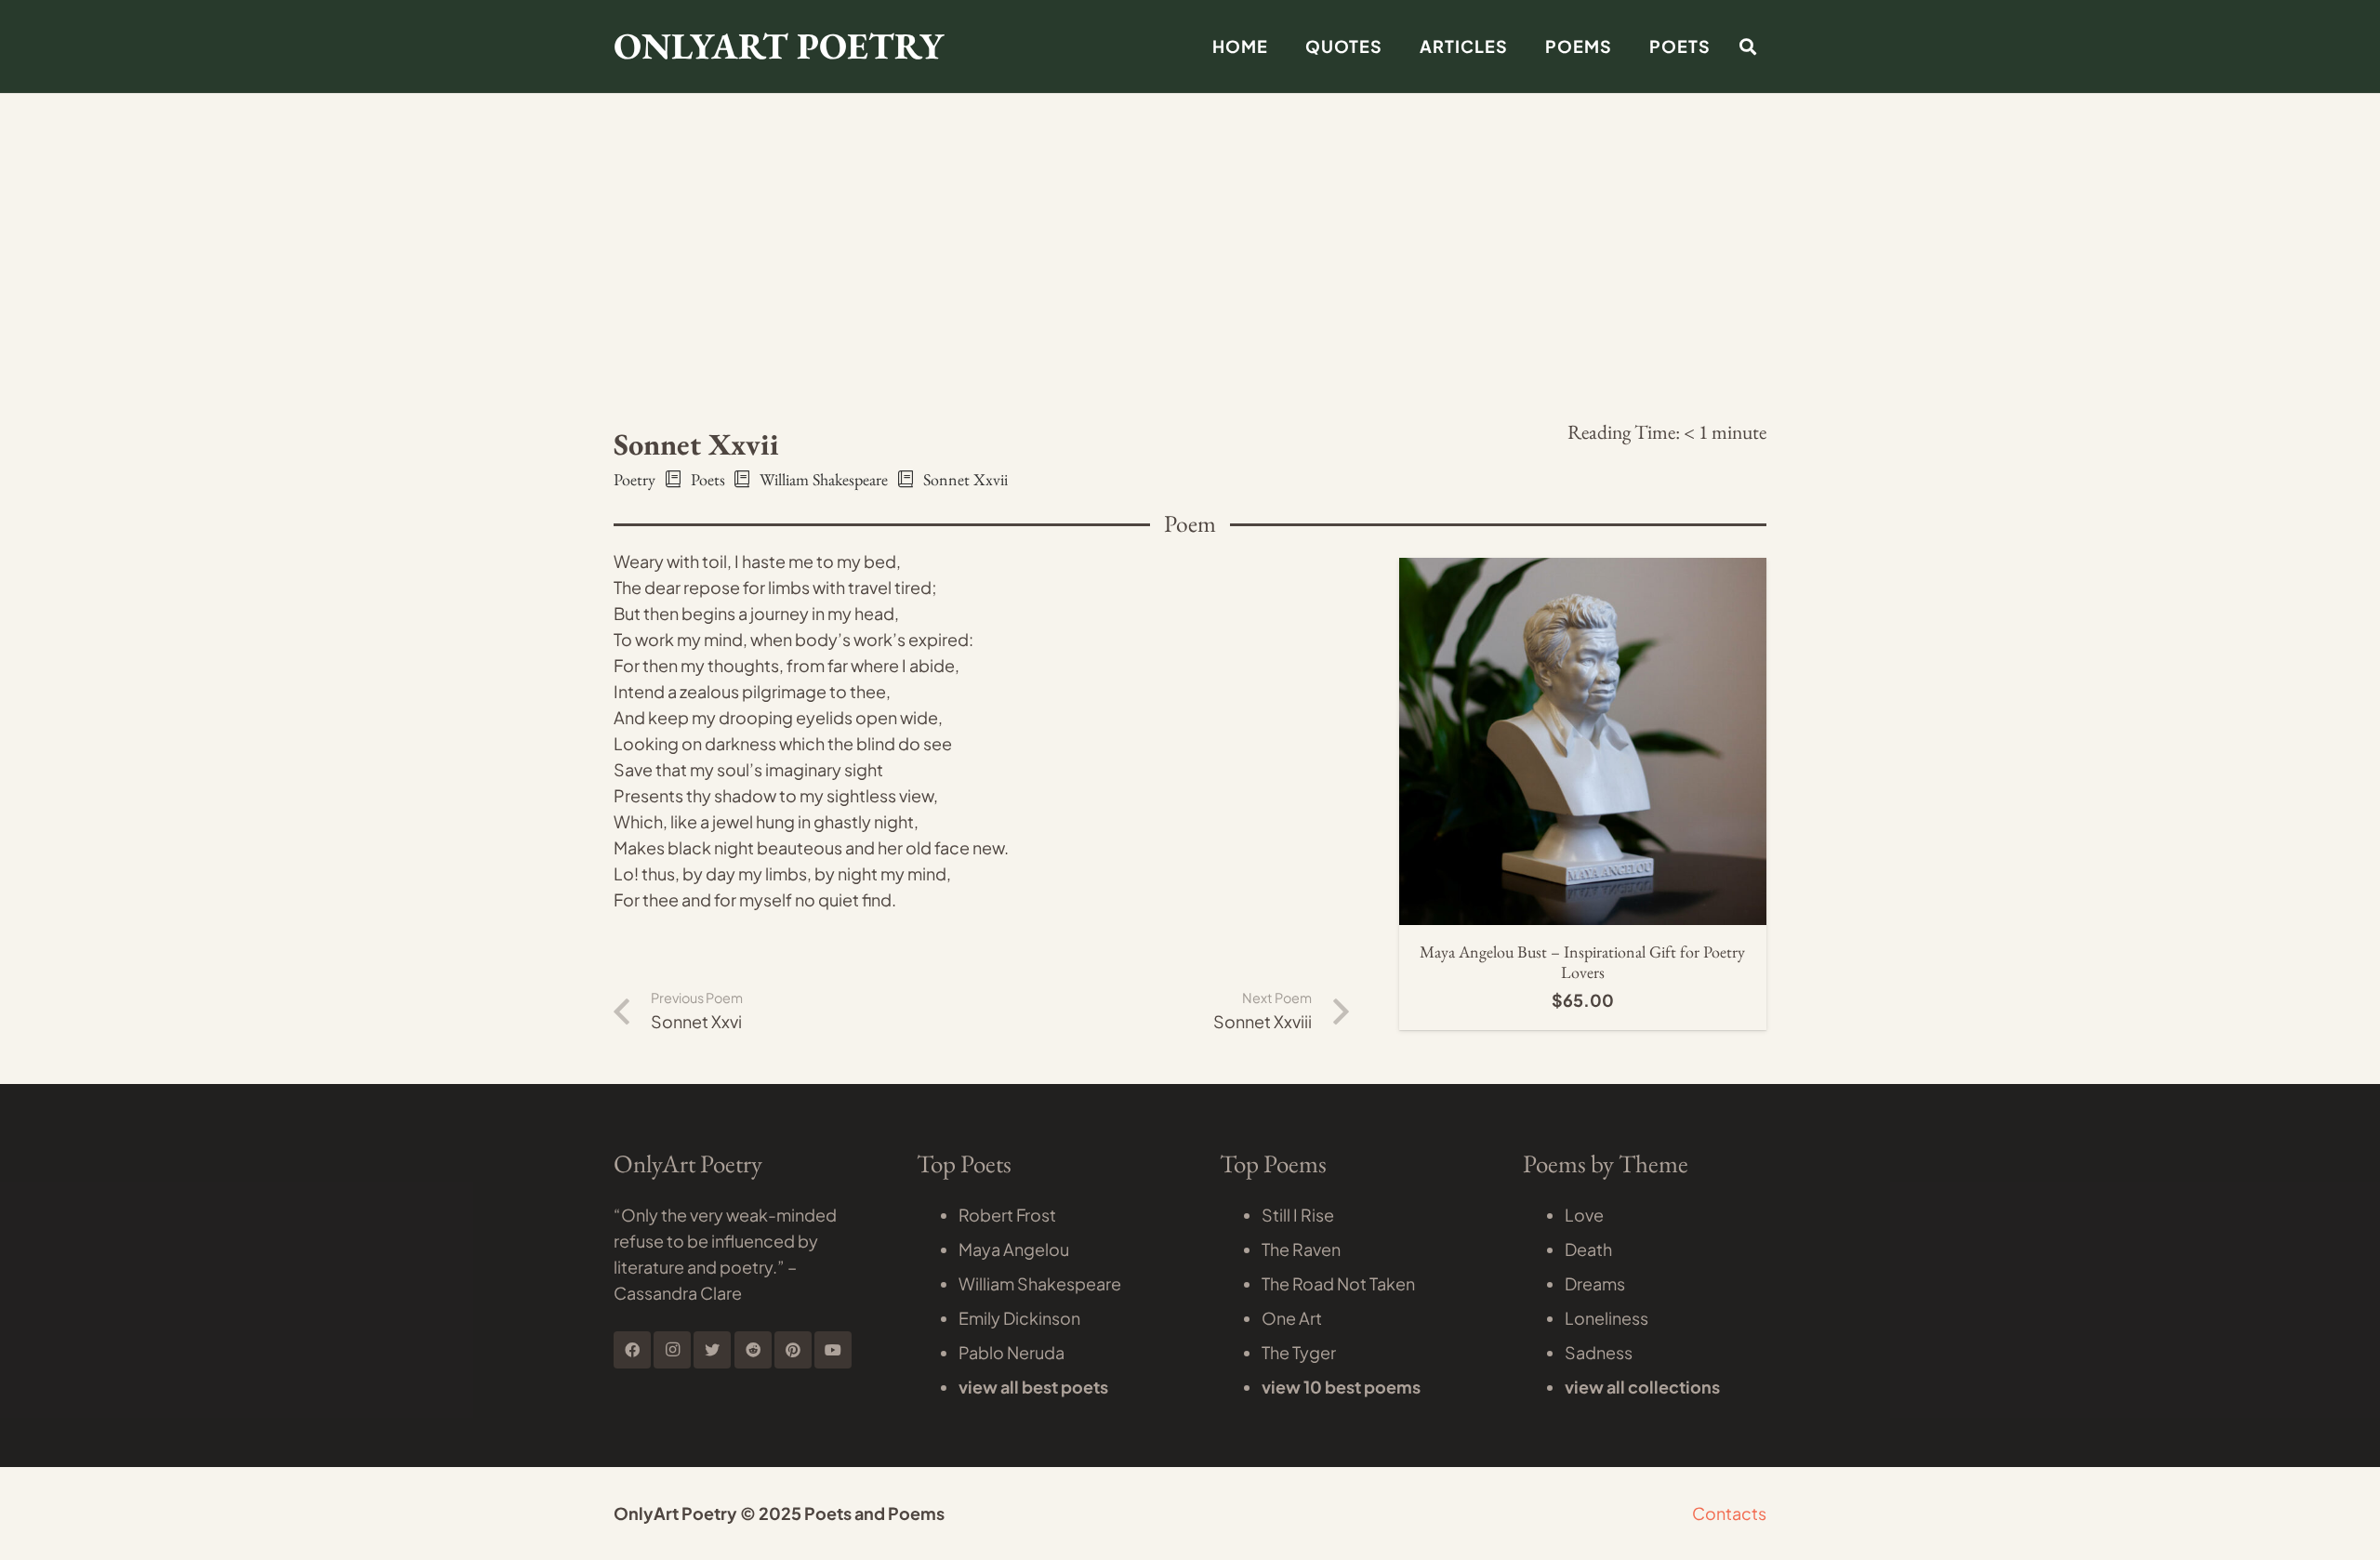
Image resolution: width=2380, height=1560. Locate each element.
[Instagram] (672, 1350)
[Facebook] (632, 1350)
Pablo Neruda (1011, 1352)
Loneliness (1606, 1318)
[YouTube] (833, 1350)
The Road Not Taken (1338, 1283)
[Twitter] (712, 1350)
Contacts (1729, 1513)
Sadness (1599, 1352)
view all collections (1642, 1387)
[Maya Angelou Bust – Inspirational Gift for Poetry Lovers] (1583, 570)
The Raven (1301, 1249)
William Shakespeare (1040, 1283)
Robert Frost (1007, 1215)
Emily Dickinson (1019, 1318)
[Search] (1748, 46)
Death (1588, 1249)
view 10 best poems (1341, 1387)
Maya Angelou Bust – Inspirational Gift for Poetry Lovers (1582, 962)
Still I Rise (1298, 1215)
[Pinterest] (793, 1350)
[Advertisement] (1190, 139)
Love (1584, 1215)
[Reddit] (753, 1350)
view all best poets (1033, 1387)
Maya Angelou (1014, 1249)
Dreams (1595, 1283)
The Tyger (1299, 1352)
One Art (1292, 1318)
